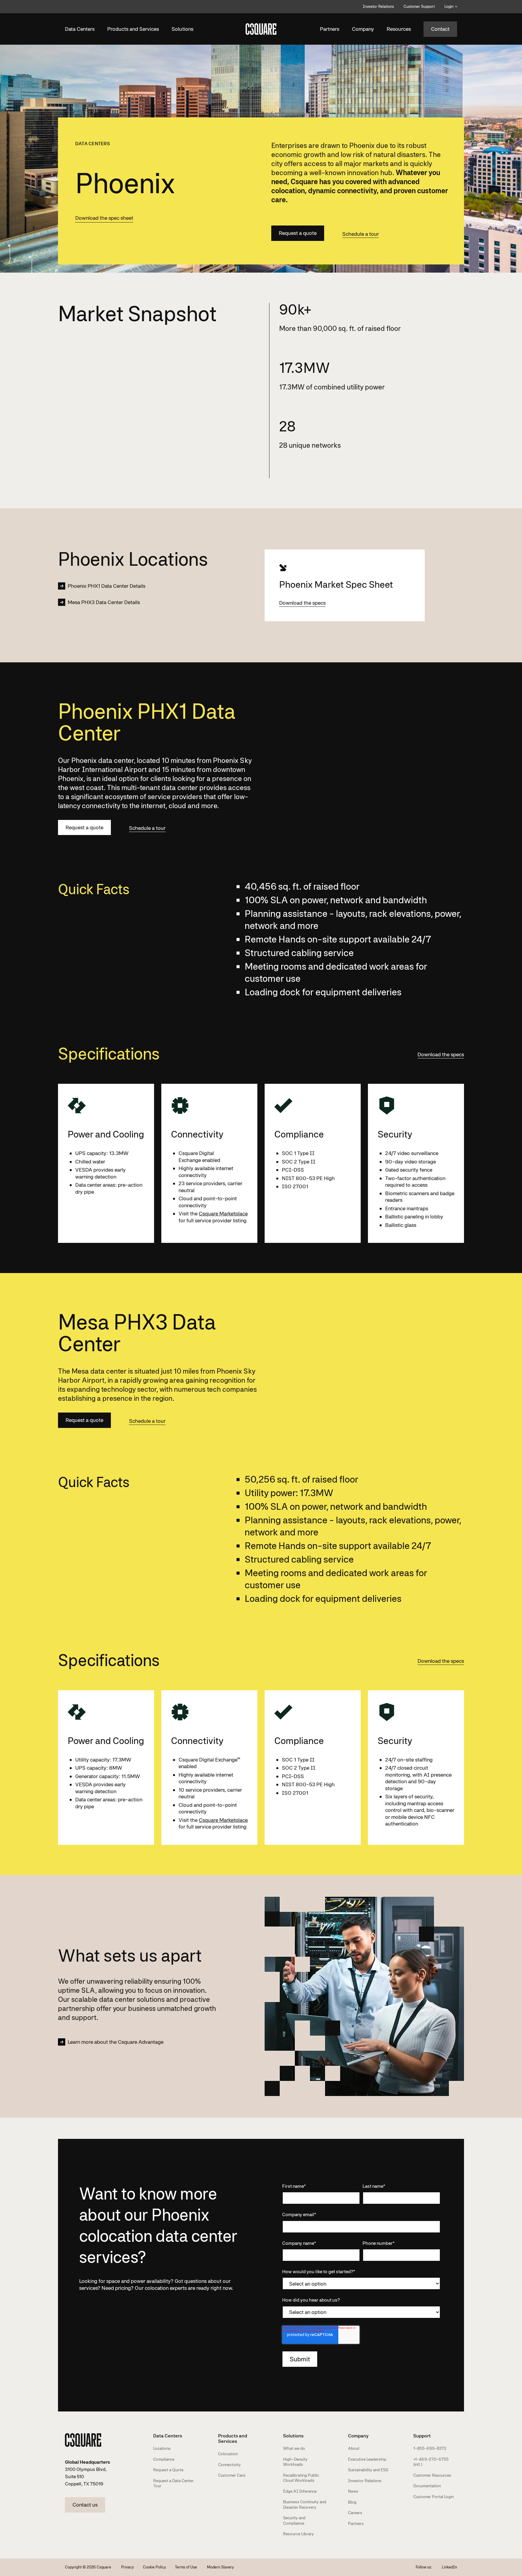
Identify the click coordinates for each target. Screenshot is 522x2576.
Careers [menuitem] (355, 2513)
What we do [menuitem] (294, 2448)
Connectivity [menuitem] (229, 2465)
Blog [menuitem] (352, 2502)
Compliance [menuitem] (164, 2459)
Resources (399, 29)
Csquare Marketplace (223, 1213)
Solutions (182, 29)
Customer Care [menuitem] (232, 2475)
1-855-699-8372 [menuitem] (430, 2448)
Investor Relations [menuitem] (365, 2481)
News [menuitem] (353, 2491)
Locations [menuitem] (162, 2448)
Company (363, 29)
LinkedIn (449, 2567)
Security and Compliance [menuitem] (294, 2520)
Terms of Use (186, 2567)
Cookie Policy (154, 2567)
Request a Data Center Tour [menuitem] (173, 2483)
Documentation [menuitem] (427, 2486)
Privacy (127, 2567)
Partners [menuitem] (356, 2523)
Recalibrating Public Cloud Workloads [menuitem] (301, 2478)
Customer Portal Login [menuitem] (433, 2497)
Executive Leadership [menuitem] (367, 2459)
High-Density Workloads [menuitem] (295, 2462)
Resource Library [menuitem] (298, 2534)
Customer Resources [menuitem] (432, 2475)
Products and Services (133, 29)
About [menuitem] (354, 2448)
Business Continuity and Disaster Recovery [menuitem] (305, 2504)
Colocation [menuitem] (228, 2454)
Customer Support (419, 6)
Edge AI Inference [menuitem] (300, 2491)
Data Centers (80, 29)
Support (422, 2436)
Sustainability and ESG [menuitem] (368, 2470)
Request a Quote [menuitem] (168, 2470)
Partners (330, 29)
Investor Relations (378, 6)
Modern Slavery (220, 2567)
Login (449, 6)
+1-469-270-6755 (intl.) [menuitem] (431, 2462)
